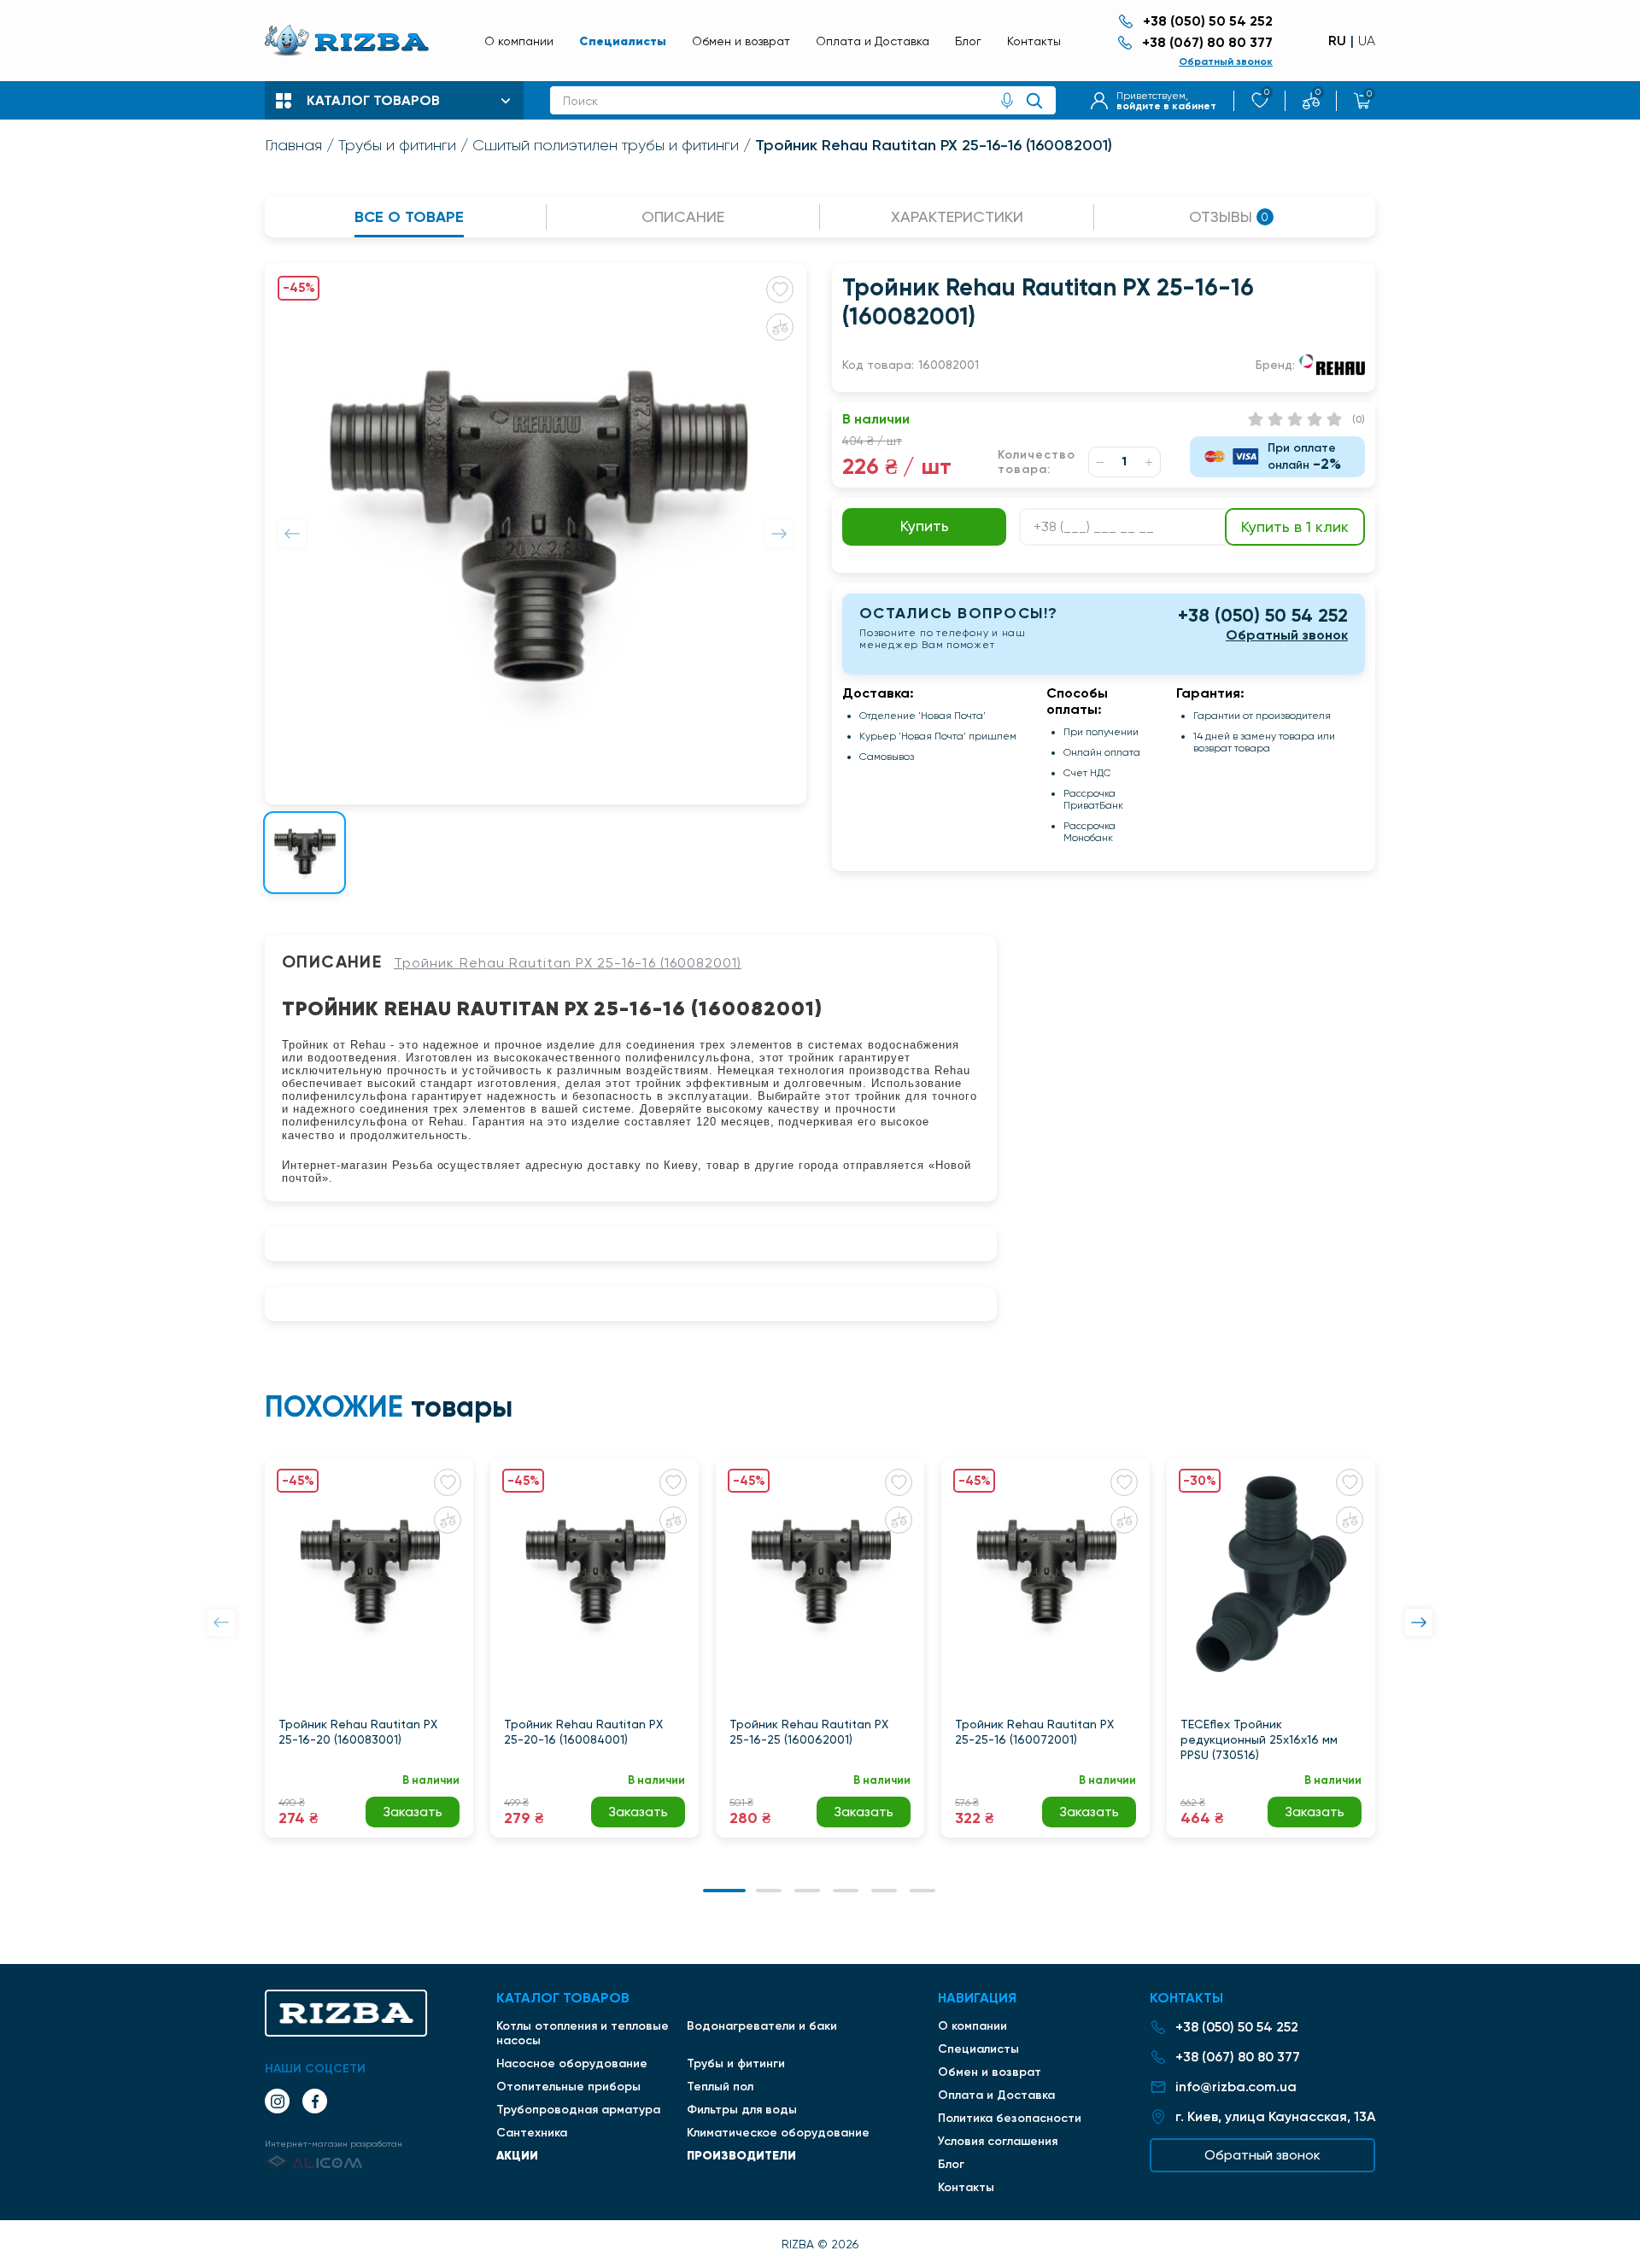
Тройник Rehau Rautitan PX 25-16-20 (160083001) (358, 1732)
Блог (968, 41)
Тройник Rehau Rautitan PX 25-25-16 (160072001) (1034, 1732)
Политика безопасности (1010, 2118)
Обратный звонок (1226, 61)
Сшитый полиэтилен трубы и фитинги (606, 145)
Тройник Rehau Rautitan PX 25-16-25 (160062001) (809, 1732)
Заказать (413, 1812)
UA (1367, 41)
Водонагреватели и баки (762, 2026)
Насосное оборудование (572, 2063)
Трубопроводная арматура (578, 2110)
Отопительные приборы (568, 2087)
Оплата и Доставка (873, 41)
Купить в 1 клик (1295, 526)
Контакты (1034, 41)
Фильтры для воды (742, 2110)
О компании (519, 41)
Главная (293, 145)
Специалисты (623, 41)
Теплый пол (720, 2087)
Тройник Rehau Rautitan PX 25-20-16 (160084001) (583, 1732)
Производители (741, 2155)
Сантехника (532, 2133)
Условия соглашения (998, 2141)
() (1359, 419)
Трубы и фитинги (397, 145)
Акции (517, 2155)
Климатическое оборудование (778, 2133)
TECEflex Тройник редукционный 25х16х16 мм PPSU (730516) (1259, 1739)
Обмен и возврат (741, 41)
